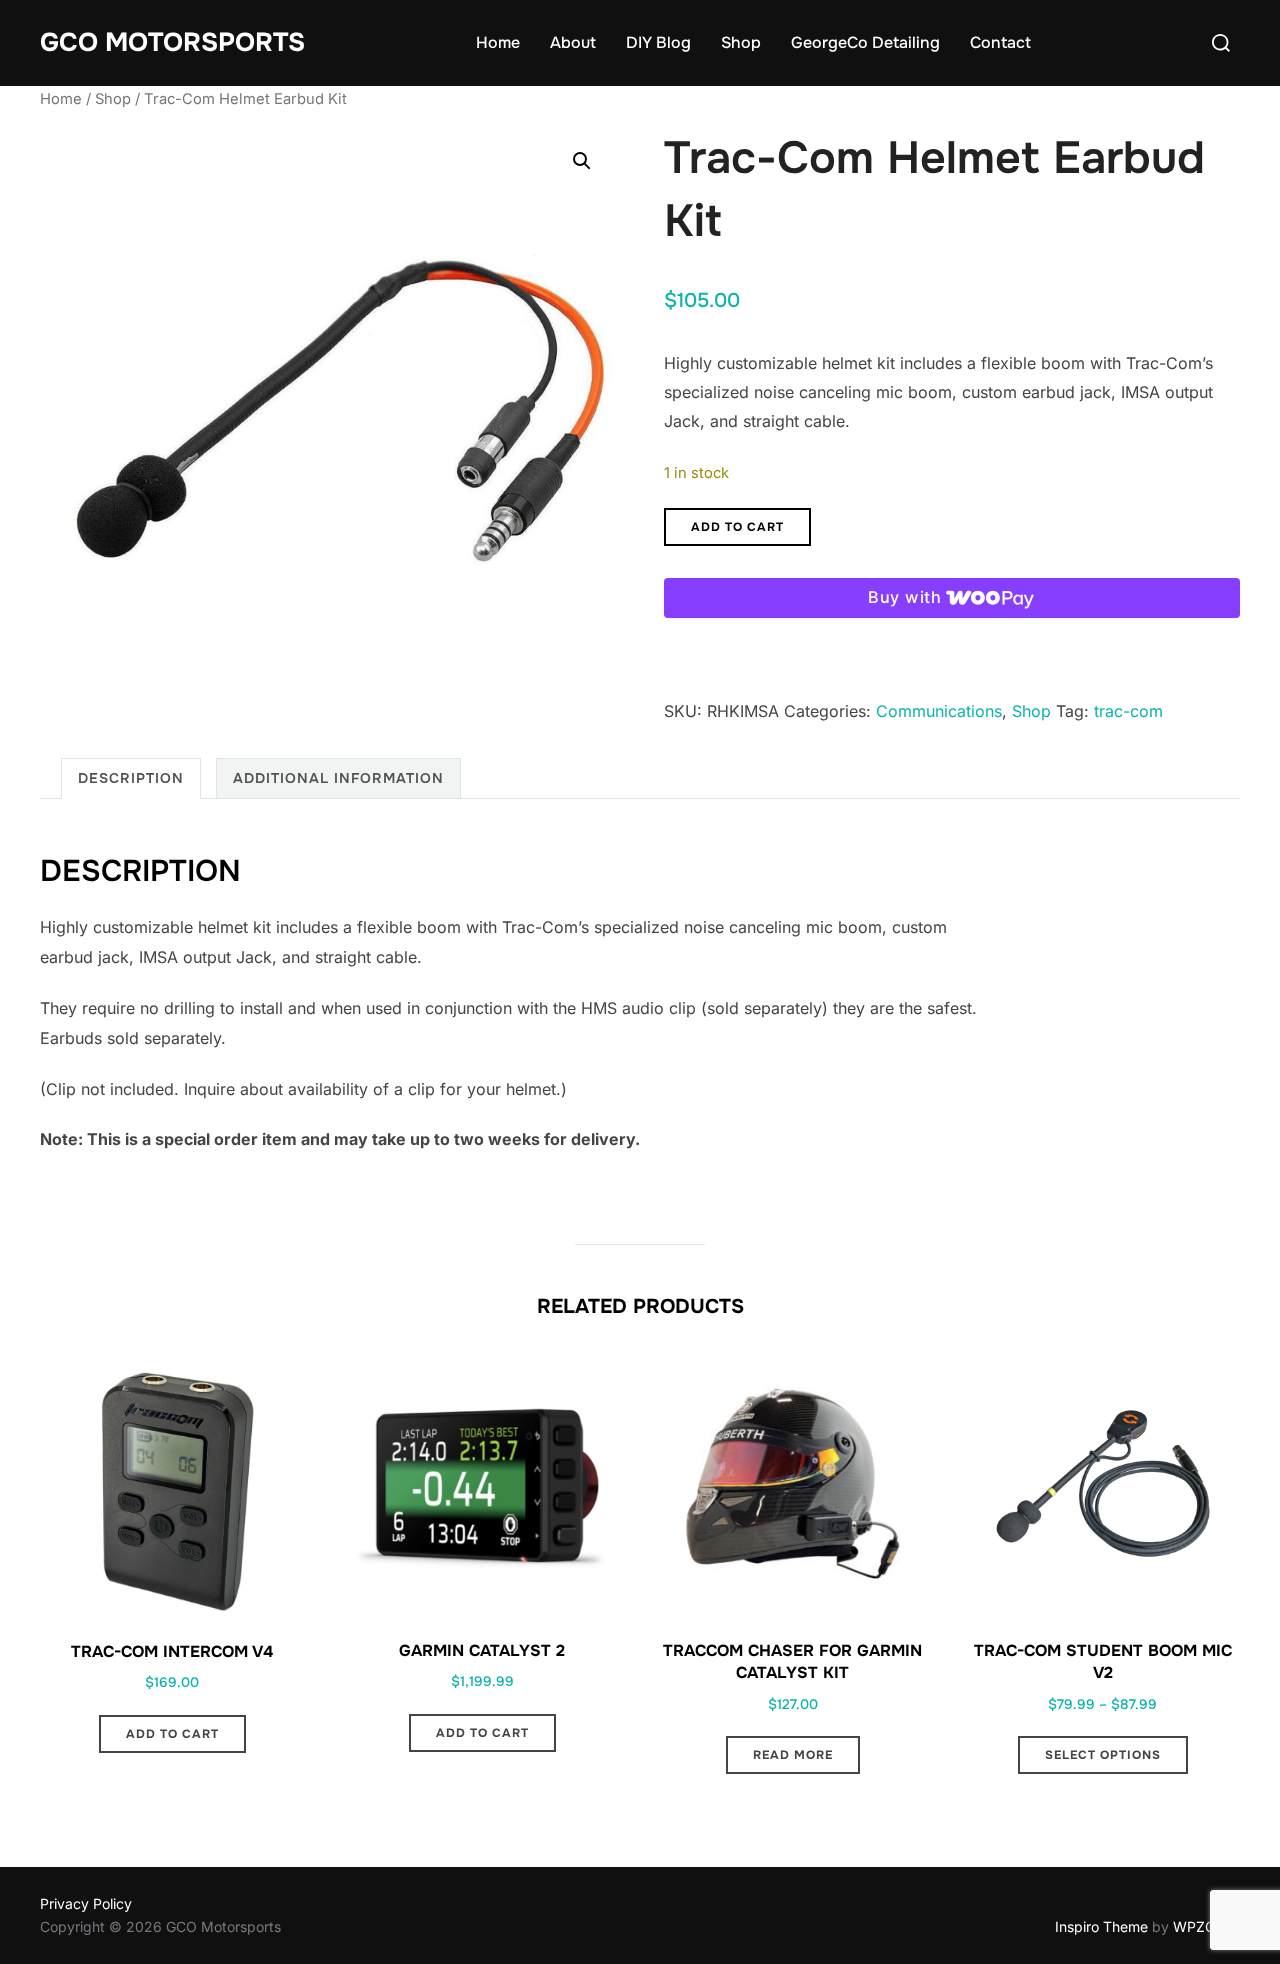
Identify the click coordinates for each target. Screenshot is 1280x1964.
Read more (793, 1755)
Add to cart (737, 527)
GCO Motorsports (172, 42)
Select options (1103, 1755)
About (573, 42)
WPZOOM (1206, 1926)
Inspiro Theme (1101, 1926)
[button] (582, 161)
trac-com (1128, 711)
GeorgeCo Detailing (865, 42)
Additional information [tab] (338, 778)
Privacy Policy (86, 1903)
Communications (939, 711)
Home (498, 42)
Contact (1000, 42)
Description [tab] (131, 778)
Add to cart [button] (172, 1734)
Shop (741, 42)
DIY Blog (658, 42)
